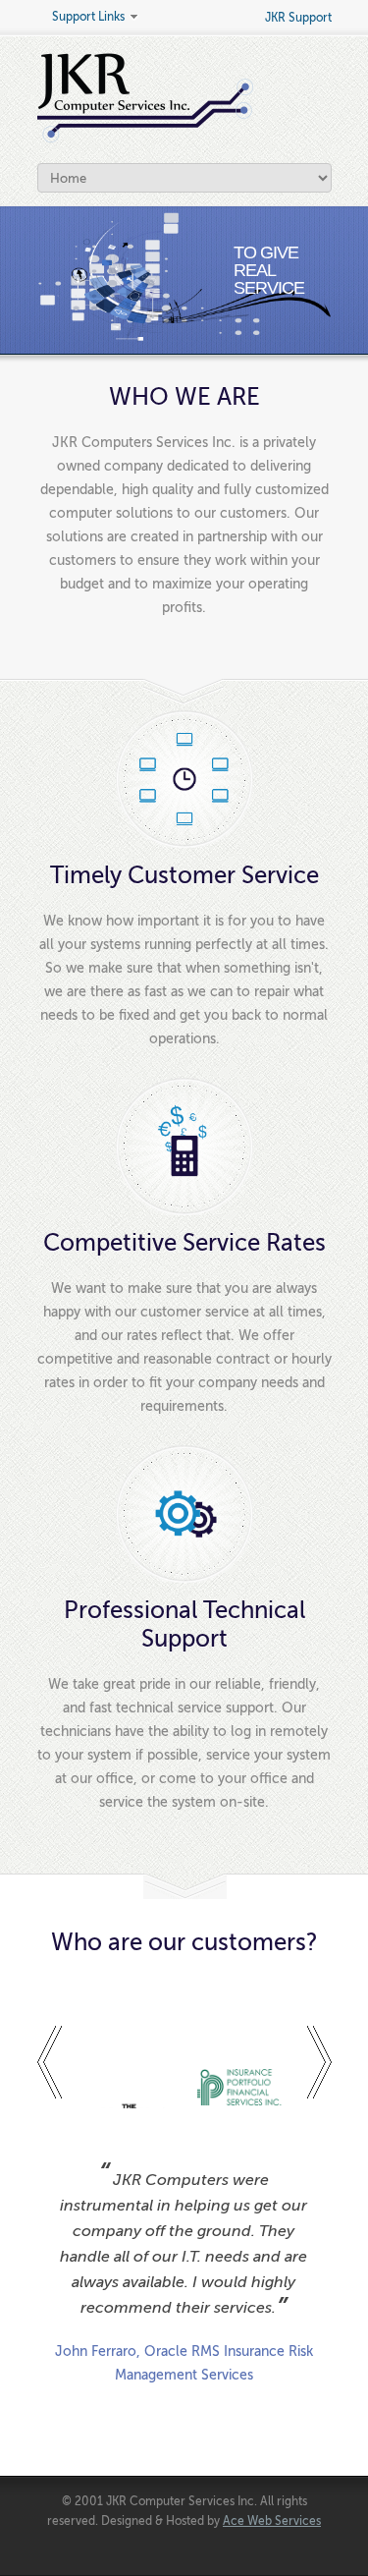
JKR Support (298, 18)
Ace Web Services (272, 2521)
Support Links (81, 18)
